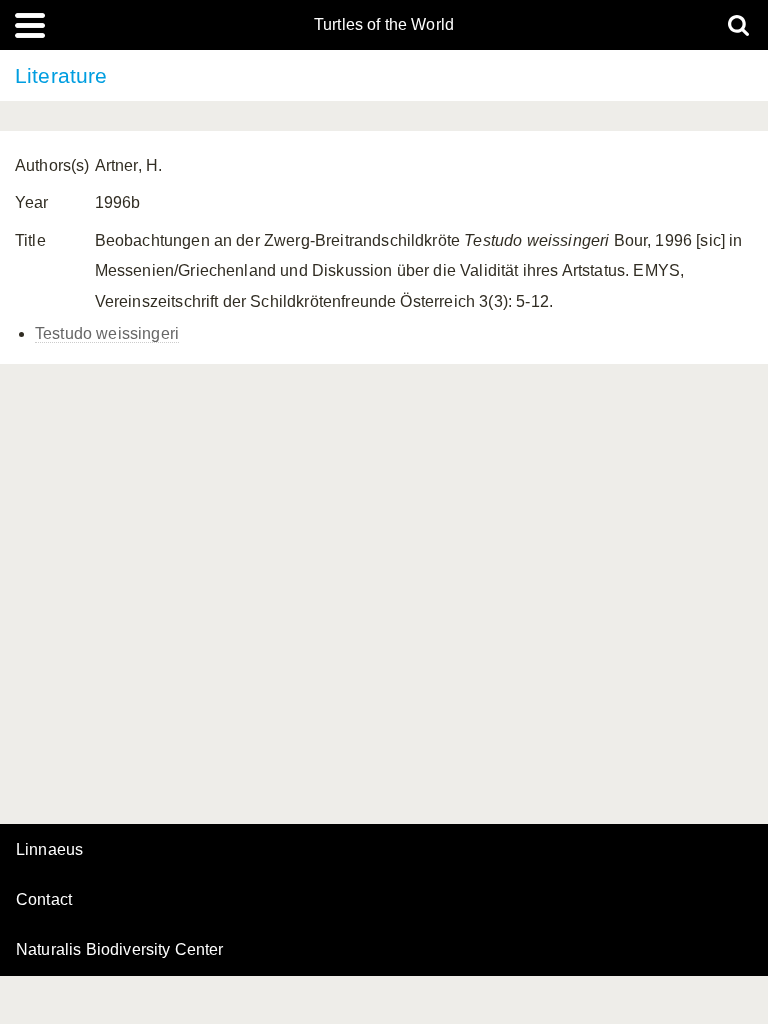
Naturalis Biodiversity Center (120, 950)
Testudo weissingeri (107, 333)
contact (44, 899)
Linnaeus (49, 850)
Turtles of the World (384, 25)
